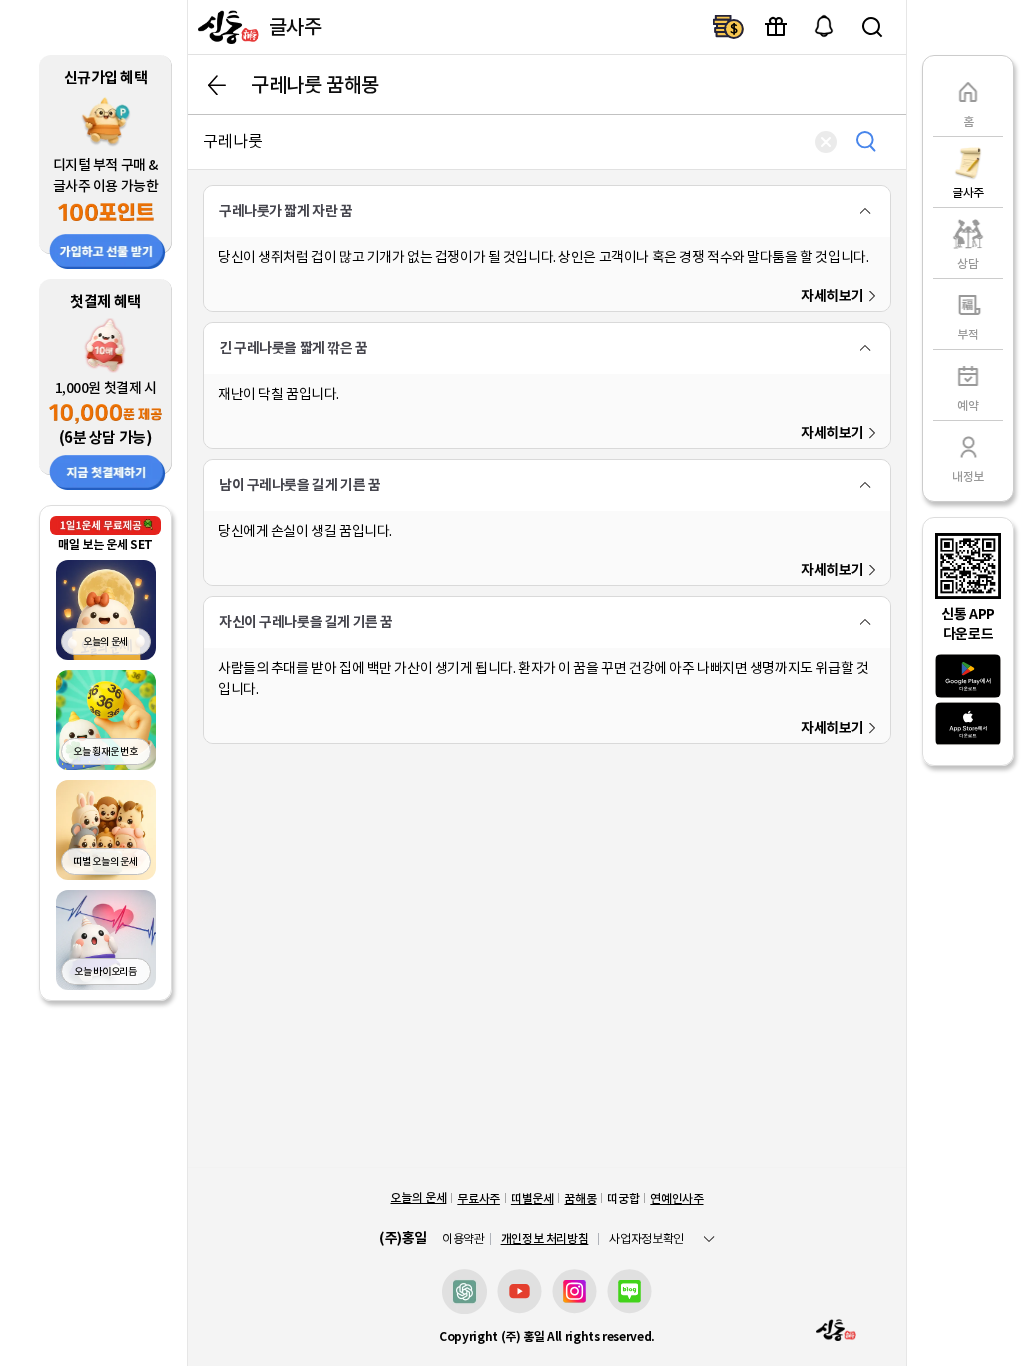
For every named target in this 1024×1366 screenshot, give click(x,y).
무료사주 (478, 1198)
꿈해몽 (580, 1198)
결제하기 (728, 27)
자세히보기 (832, 296)
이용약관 (463, 1239)
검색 (872, 27)
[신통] (226, 27)
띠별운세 (532, 1198)
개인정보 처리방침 (545, 1238)
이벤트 (776, 27)
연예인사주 (676, 1198)
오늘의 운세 (418, 1197)
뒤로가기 (217, 85)
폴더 (865, 211)
